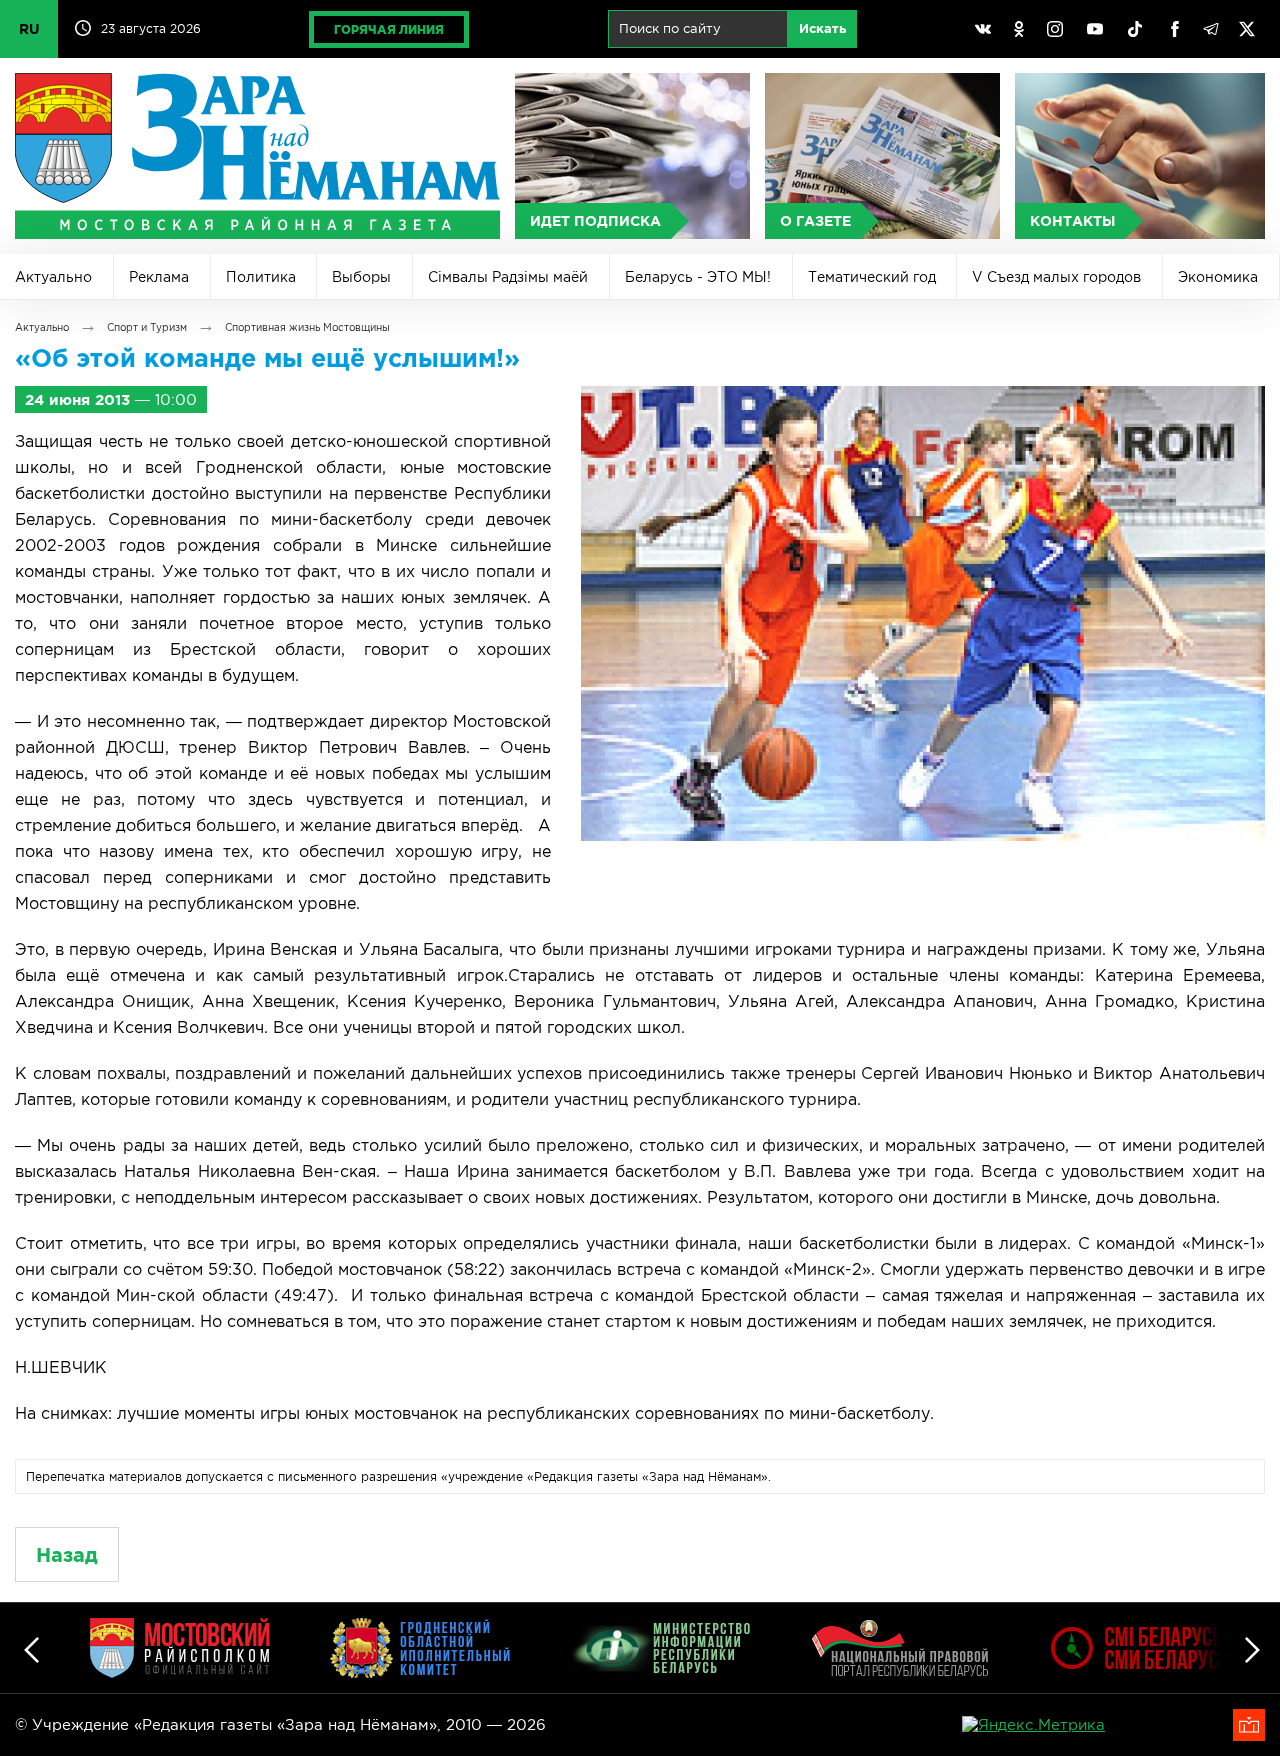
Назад (67, 1554)
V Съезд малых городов (1056, 277)
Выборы (361, 277)
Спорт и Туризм (147, 327)
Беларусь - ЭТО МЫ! (698, 277)
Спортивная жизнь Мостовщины (307, 327)
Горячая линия (389, 29)
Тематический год (872, 277)
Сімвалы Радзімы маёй (508, 277)
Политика (261, 277)
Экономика (1218, 277)
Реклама (159, 277)
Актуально (53, 277)
